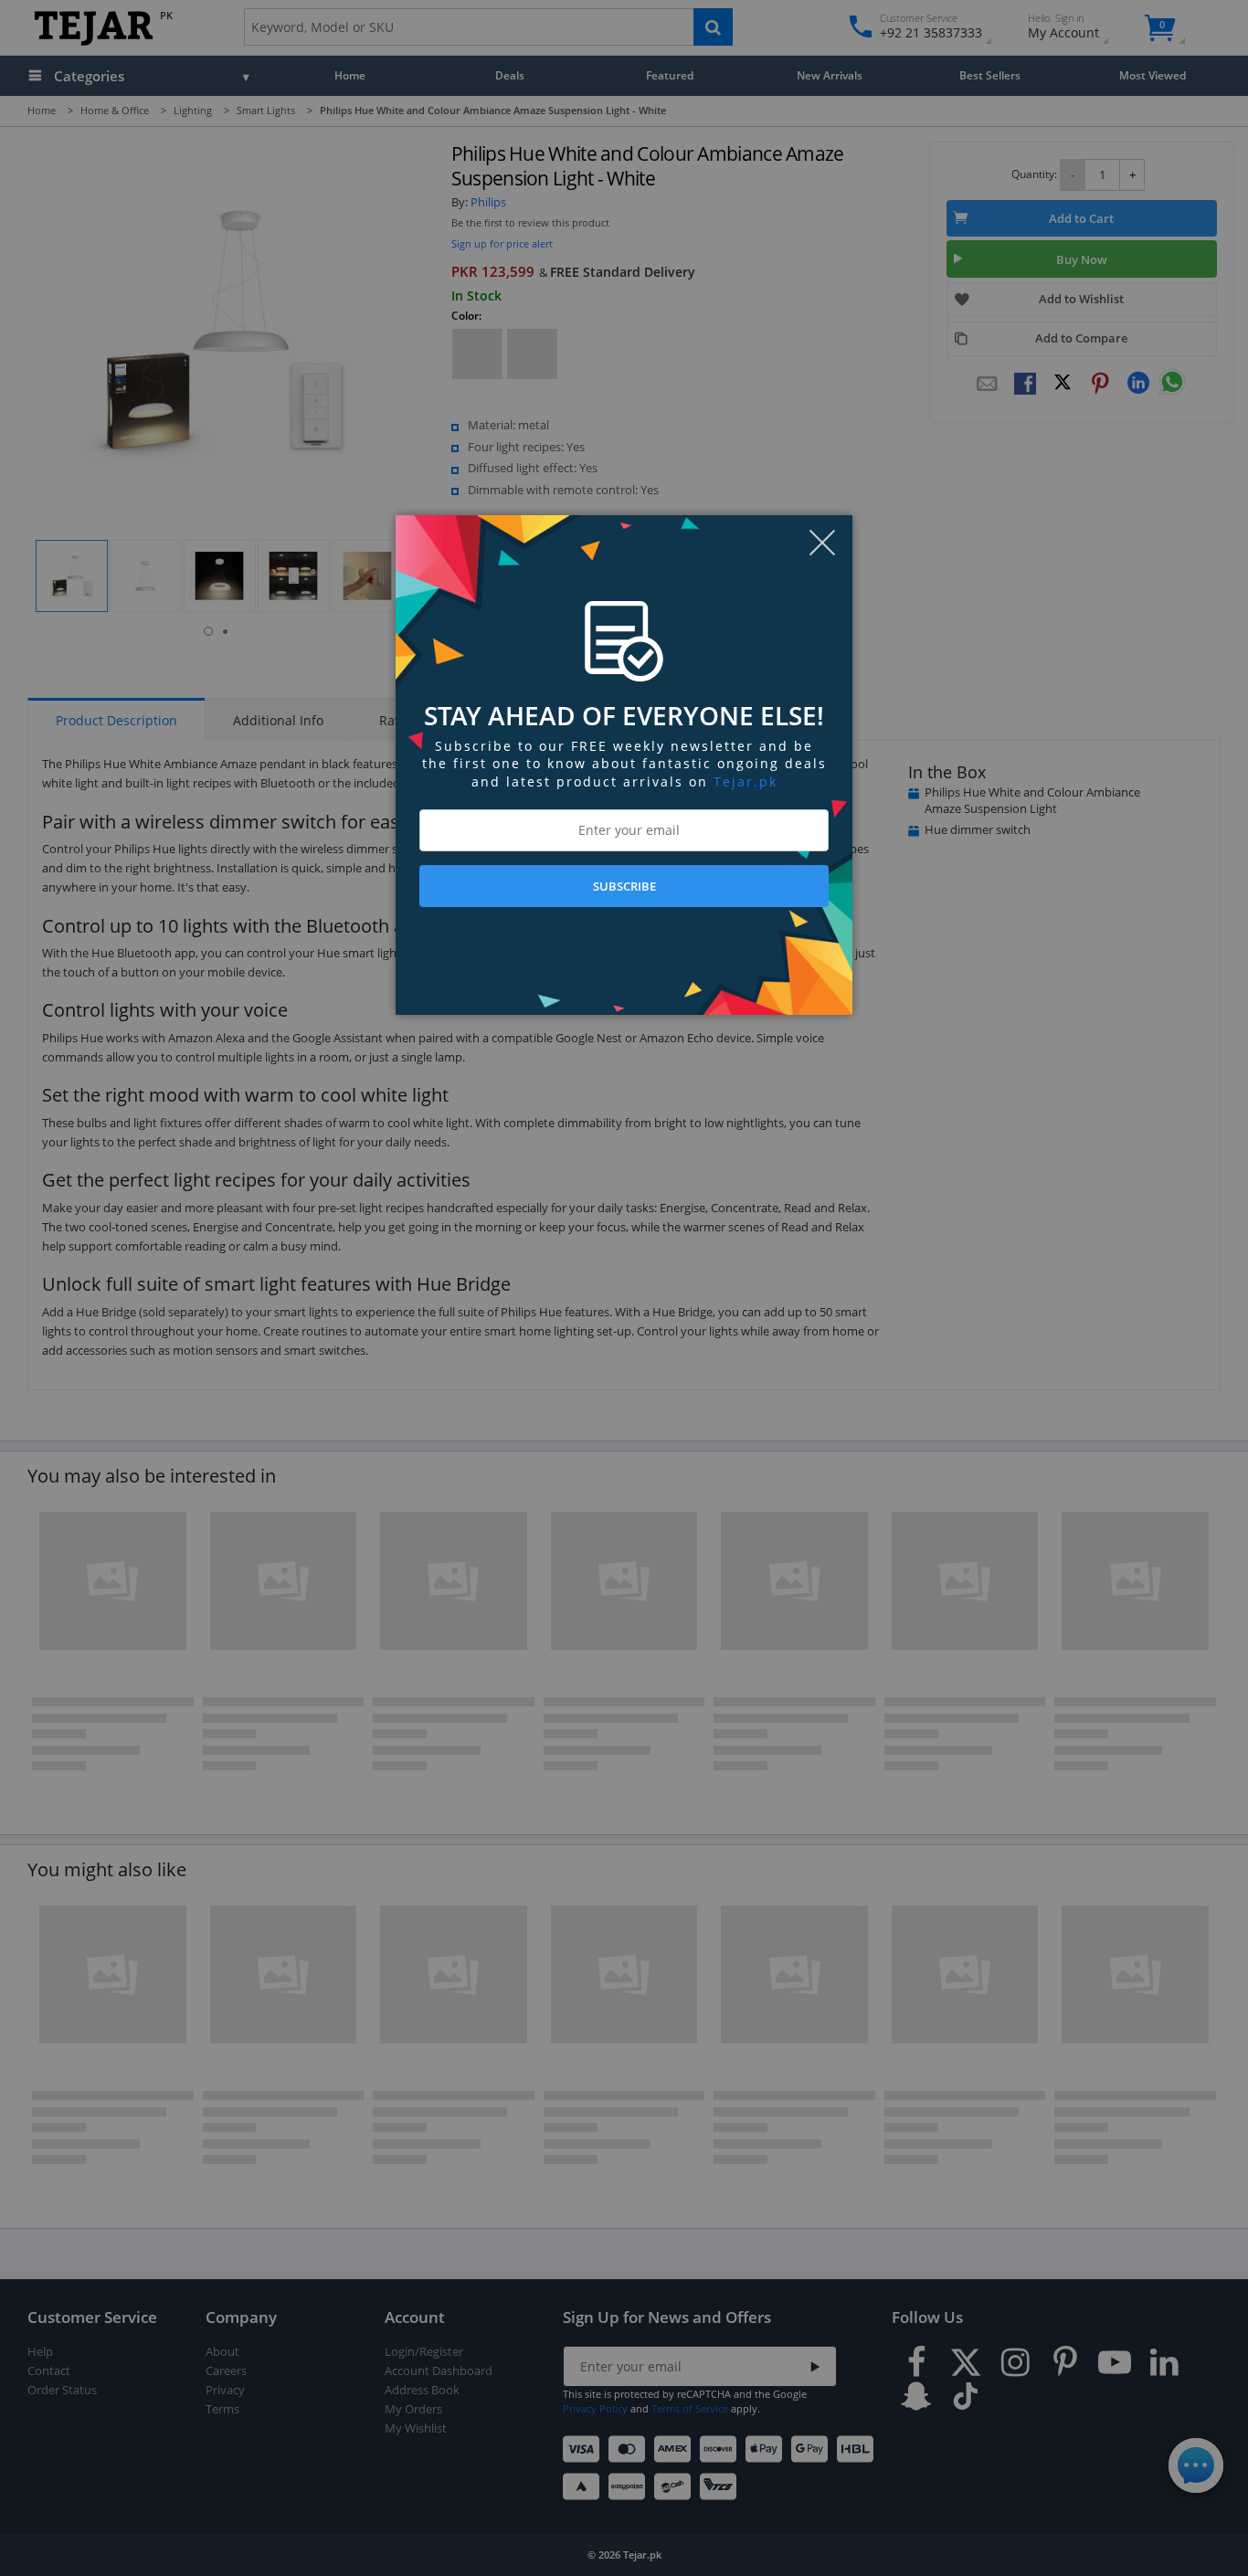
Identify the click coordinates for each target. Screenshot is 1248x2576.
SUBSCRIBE (624, 886)
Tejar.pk (746, 781)
